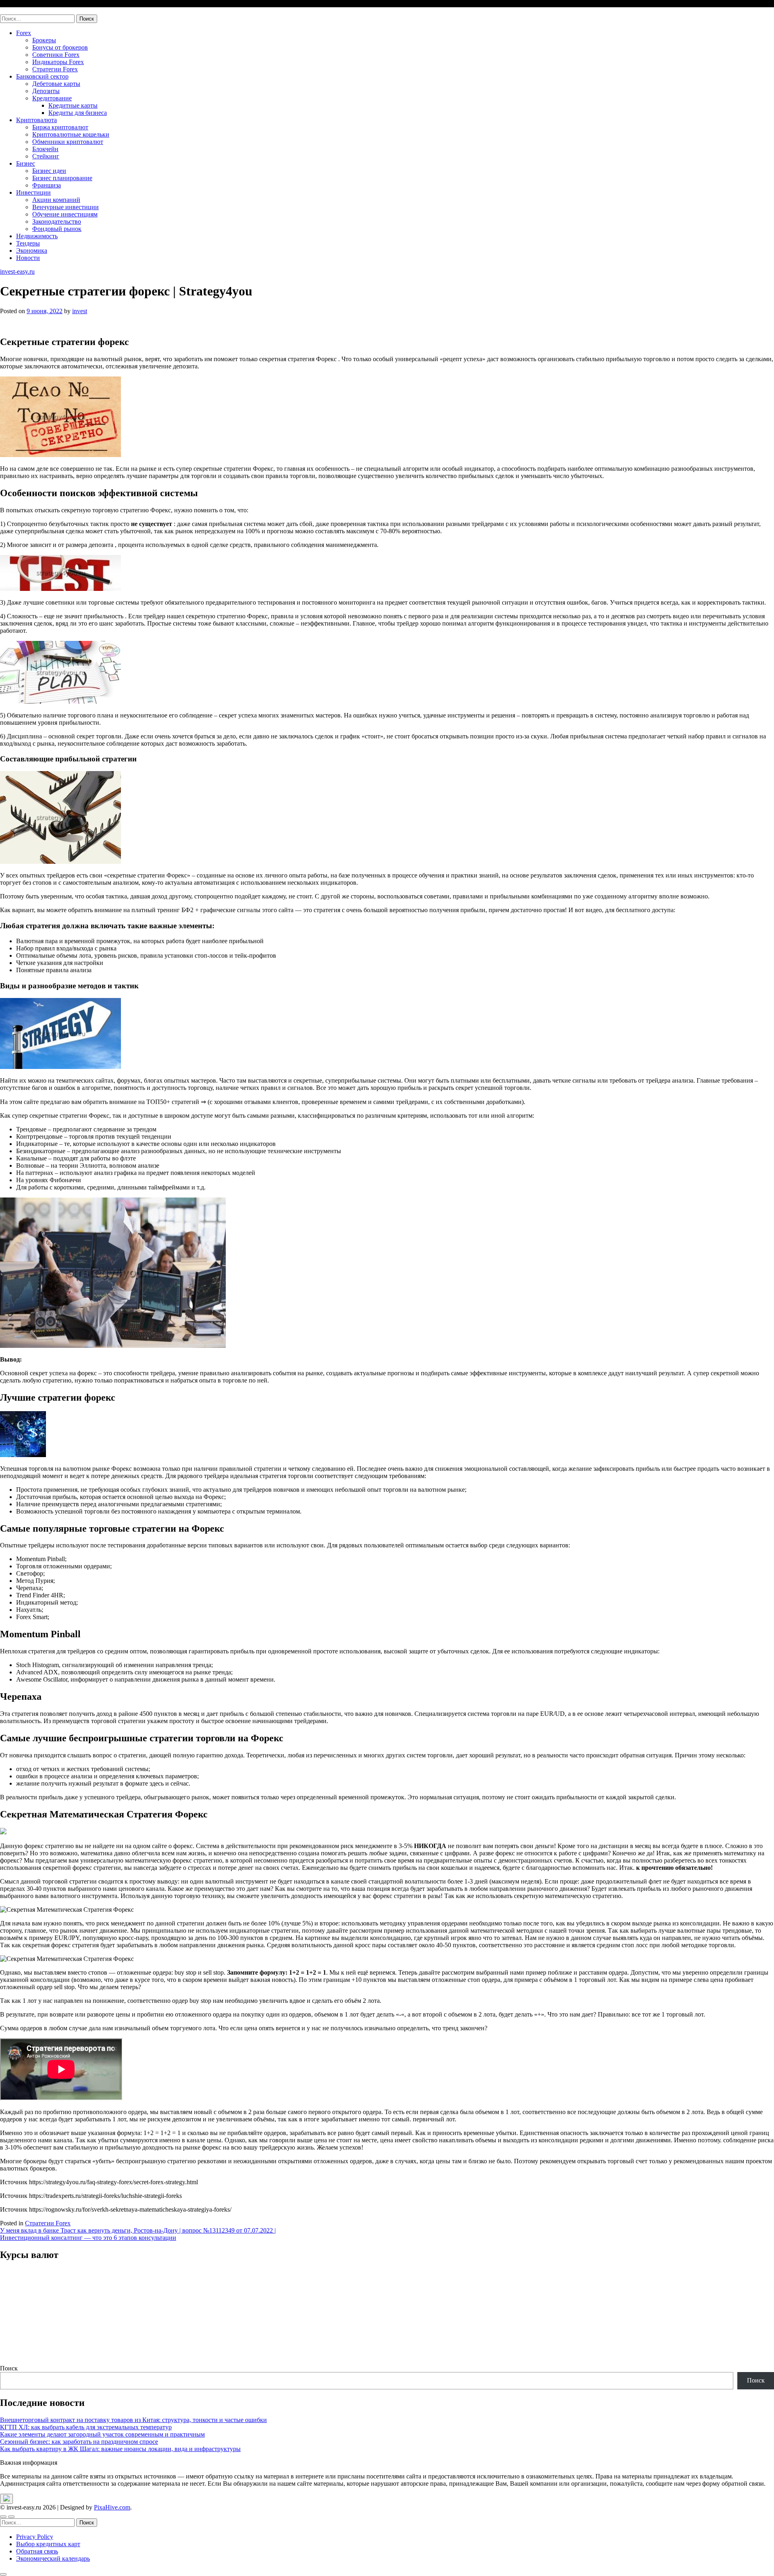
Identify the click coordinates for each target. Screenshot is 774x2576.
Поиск (9, 2368)
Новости (28, 258)
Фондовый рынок (57, 229)
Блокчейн (45, 149)
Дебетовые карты (56, 84)
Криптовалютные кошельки (71, 134)
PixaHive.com (112, 2507)
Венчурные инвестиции (66, 207)
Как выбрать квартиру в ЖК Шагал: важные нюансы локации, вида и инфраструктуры (120, 2449)
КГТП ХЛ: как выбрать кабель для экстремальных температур (86, 2427)
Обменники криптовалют (68, 142)
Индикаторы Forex (58, 62)
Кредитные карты (73, 105)
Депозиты (46, 91)
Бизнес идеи (49, 171)
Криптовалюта (36, 120)
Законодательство (57, 221)
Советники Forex (56, 55)
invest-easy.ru (17, 11)
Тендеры (28, 243)
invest (80, 311)
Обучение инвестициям (65, 214)
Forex (24, 33)
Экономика (32, 251)
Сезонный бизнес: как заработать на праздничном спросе (79, 2442)
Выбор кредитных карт (48, 2544)
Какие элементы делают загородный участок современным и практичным (102, 2434)
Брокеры (44, 40)
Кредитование (52, 98)
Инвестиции (33, 192)
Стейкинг (46, 156)
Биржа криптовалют (60, 127)
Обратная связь (37, 2551)
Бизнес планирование (62, 178)
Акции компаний (56, 200)
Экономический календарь (53, 2558)
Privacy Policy (35, 2537)
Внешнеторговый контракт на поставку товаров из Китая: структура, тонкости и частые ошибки (133, 2420)
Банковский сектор (42, 76)
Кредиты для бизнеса (78, 113)
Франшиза (47, 185)
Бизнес (26, 163)
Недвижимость (37, 236)
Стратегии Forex (55, 69)
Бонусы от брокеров (60, 47)
